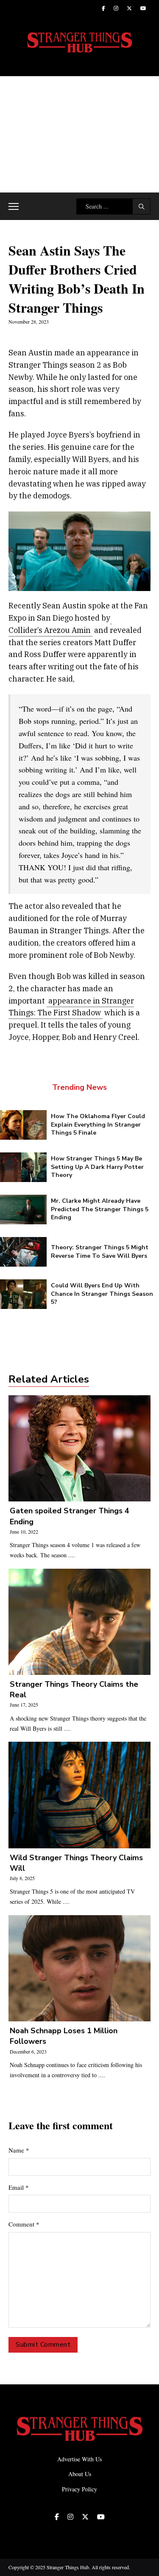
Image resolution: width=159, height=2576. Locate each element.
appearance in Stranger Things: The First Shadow (71, 1007)
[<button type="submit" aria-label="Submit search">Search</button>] (141, 206)
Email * (19, 2187)
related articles (49, 1379)
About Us (80, 2474)
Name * (19, 2150)
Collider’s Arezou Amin (50, 630)
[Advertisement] (79, 134)
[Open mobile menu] (14, 206)
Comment (24, 2224)
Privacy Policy (79, 2489)
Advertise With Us (79, 2459)
